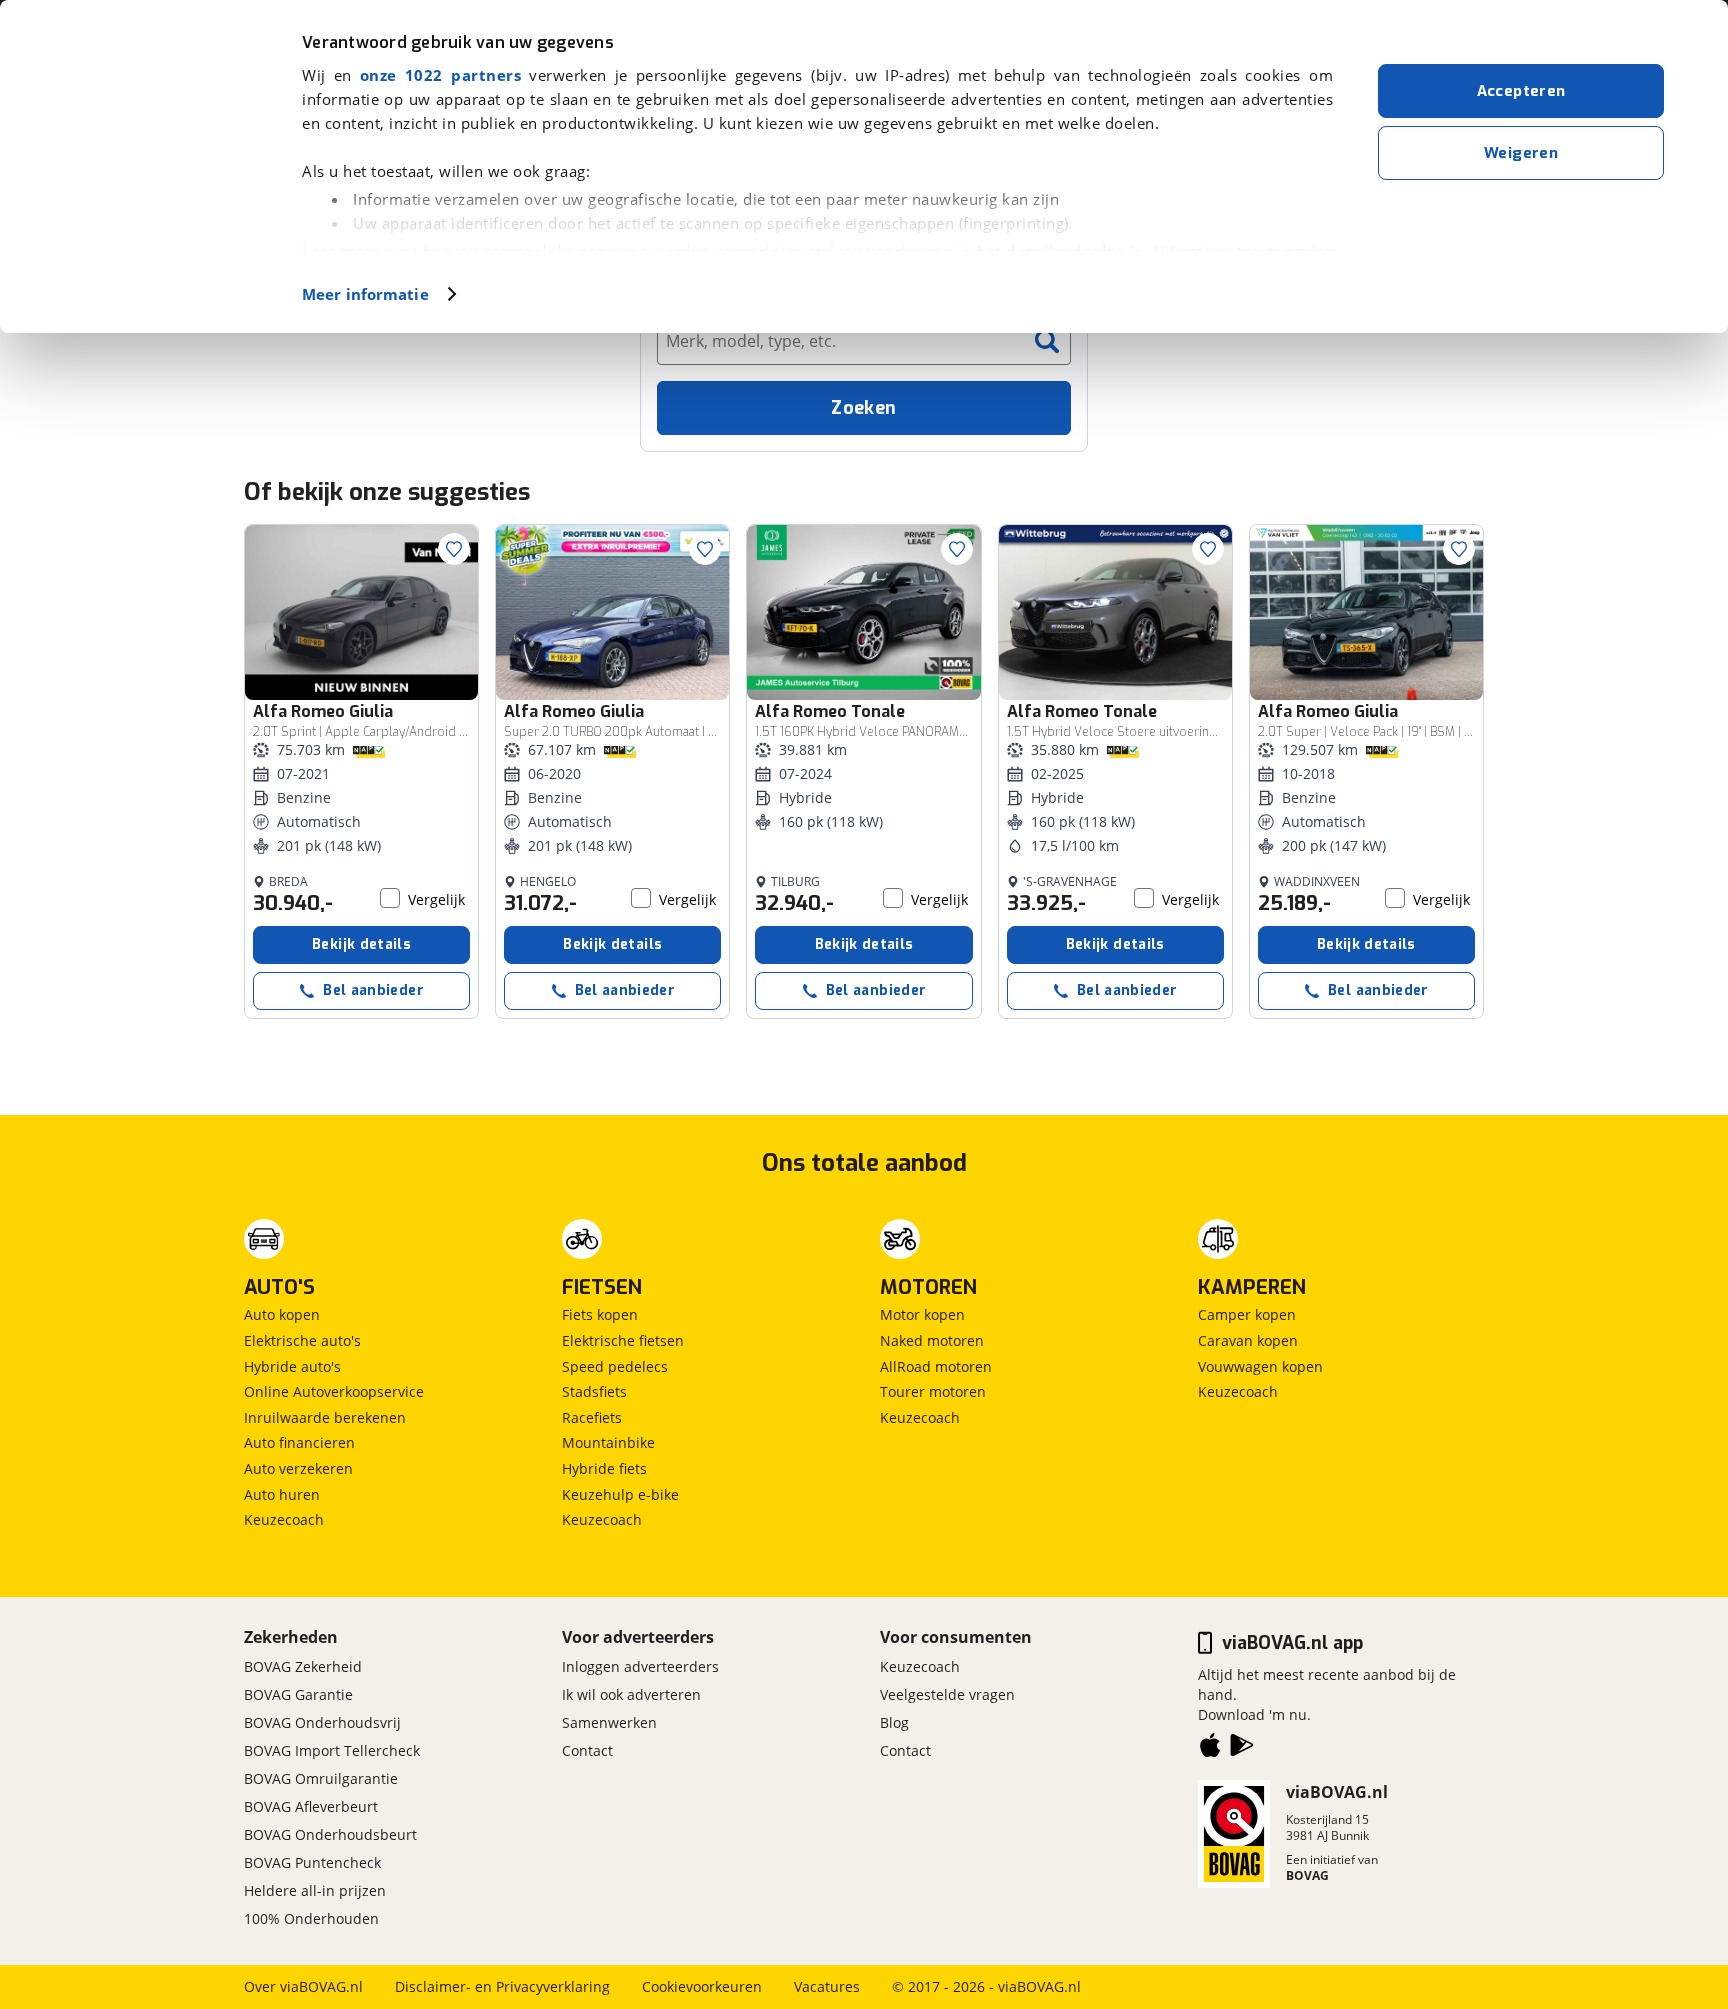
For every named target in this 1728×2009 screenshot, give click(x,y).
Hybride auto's (292, 1366)
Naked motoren (932, 1340)
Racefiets (592, 1417)
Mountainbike (608, 1442)
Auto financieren (299, 1442)
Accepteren (1521, 91)
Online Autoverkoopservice (334, 1391)
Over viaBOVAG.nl (303, 1986)
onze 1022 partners (440, 75)
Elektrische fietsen (623, 1340)
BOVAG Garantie (298, 1694)
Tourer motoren (933, 1391)
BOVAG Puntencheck (312, 1862)
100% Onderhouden (311, 1918)
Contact (587, 1750)
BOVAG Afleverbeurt (311, 1806)
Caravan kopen (1248, 1340)
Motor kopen (922, 1314)
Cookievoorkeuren (702, 1986)
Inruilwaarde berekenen (325, 1417)
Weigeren (1521, 153)
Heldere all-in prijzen (315, 1890)
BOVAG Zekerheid (303, 1666)
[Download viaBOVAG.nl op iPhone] (1210, 1749)
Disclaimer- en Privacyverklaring (502, 1986)
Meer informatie (365, 294)
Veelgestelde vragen (947, 1694)
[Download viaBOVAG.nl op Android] (1242, 1749)
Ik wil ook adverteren (631, 1694)
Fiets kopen (600, 1314)
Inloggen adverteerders (640, 1666)
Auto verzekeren (298, 1468)
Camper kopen (1247, 1314)
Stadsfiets (594, 1391)
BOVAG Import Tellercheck (332, 1750)
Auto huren (282, 1494)
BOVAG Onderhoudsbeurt (330, 1834)
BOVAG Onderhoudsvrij (322, 1722)
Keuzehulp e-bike (620, 1494)
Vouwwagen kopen (1260, 1366)
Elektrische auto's (302, 1340)
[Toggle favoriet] (454, 549)
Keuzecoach (284, 1519)
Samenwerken (609, 1722)
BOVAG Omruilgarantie (321, 1778)
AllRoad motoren (936, 1366)
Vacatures (827, 1986)
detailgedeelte (1065, 251)
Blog (894, 1722)
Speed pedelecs (615, 1366)
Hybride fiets (604, 1468)
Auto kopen (282, 1314)
